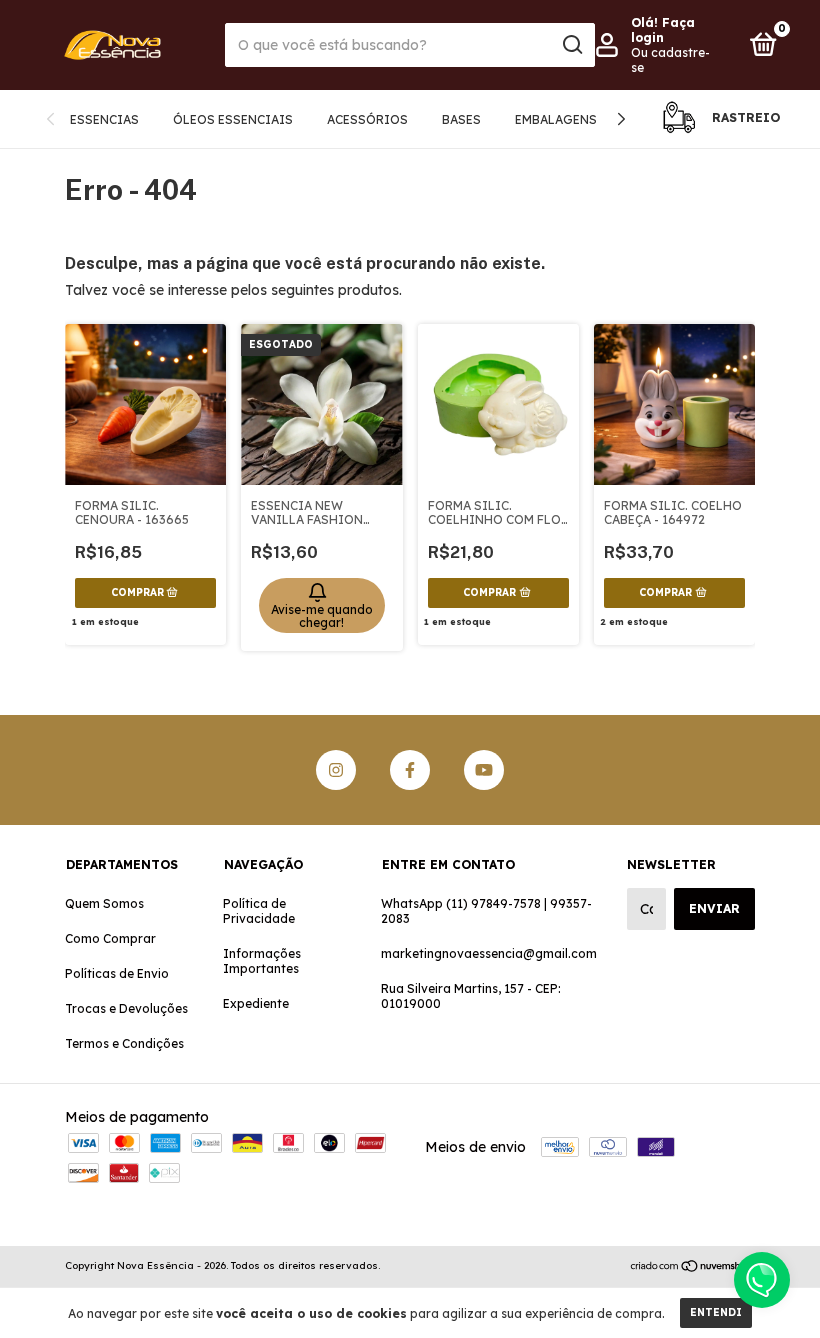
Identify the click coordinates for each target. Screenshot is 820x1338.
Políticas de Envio (117, 973)
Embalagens (556, 119)
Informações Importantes (262, 961)
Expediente (256, 1003)
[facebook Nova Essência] (410, 770)
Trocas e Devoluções (126, 1008)
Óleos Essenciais (233, 119)
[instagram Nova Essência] (336, 770)
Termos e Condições (124, 1043)
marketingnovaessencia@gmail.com (489, 953)
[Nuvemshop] (692, 1268)
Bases (461, 119)
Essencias (104, 119)
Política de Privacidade (259, 911)
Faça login (663, 30)
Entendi (716, 1312)
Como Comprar (110, 938)
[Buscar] (571, 45)
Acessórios (367, 119)
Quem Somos (104, 903)
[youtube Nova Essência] (484, 770)
